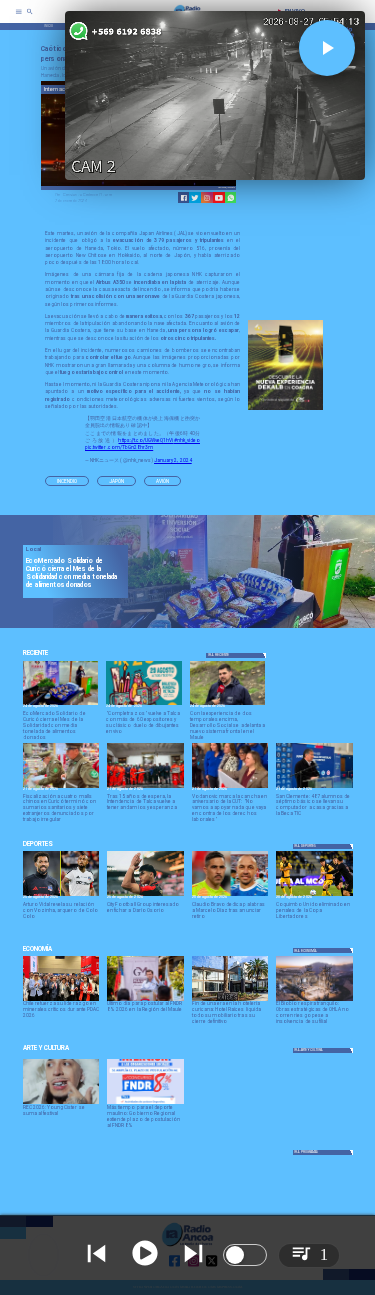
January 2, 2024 (173, 460)
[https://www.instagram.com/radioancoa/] (207, 198)
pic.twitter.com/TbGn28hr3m (119, 447)
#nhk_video (187, 440)
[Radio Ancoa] (30, 18)
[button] (67, 481)
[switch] (245, 1255)
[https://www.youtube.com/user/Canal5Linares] (219, 198)
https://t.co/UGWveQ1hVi (145, 440)
